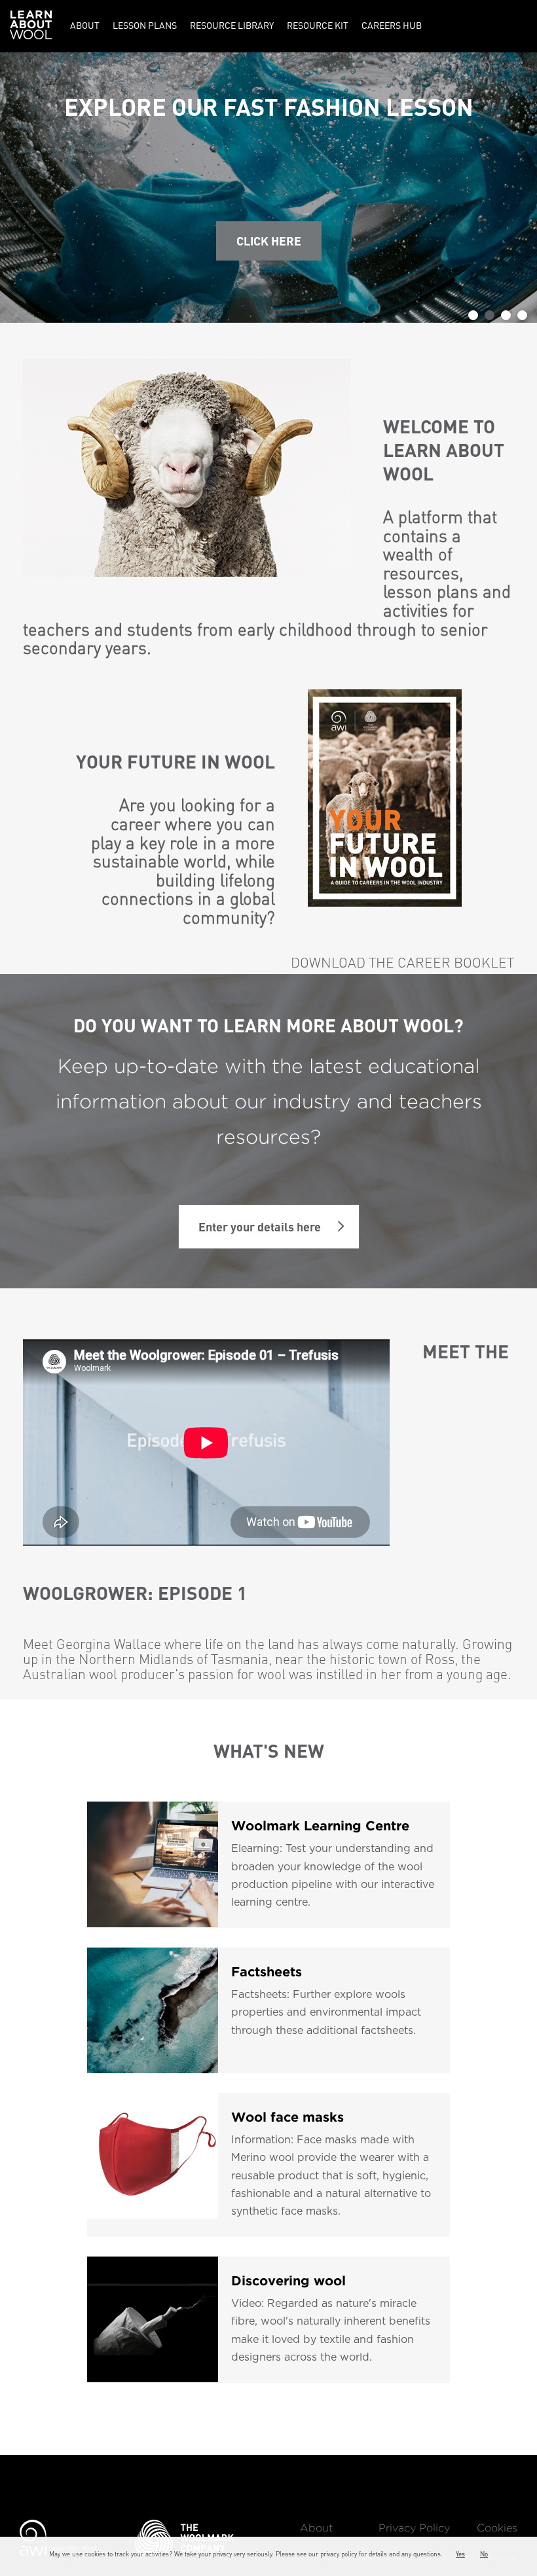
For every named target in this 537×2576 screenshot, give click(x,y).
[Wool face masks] (153, 2165)
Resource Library (232, 25)
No (484, 2554)
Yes (460, 2554)
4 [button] (522, 315)
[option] (268, 188)
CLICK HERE (269, 241)
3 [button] (506, 315)
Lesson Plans (145, 25)
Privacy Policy (414, 2529)
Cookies (497, 2529)
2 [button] (490, 315)
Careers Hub (392, 25)
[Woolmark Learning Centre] (153, 1865)
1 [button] (473, 315)
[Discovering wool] (153, 2320)
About (85, 25)
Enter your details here (260, 1226)
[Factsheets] (153, 2010)
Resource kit (318, 25)
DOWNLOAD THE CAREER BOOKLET (402, 962)
